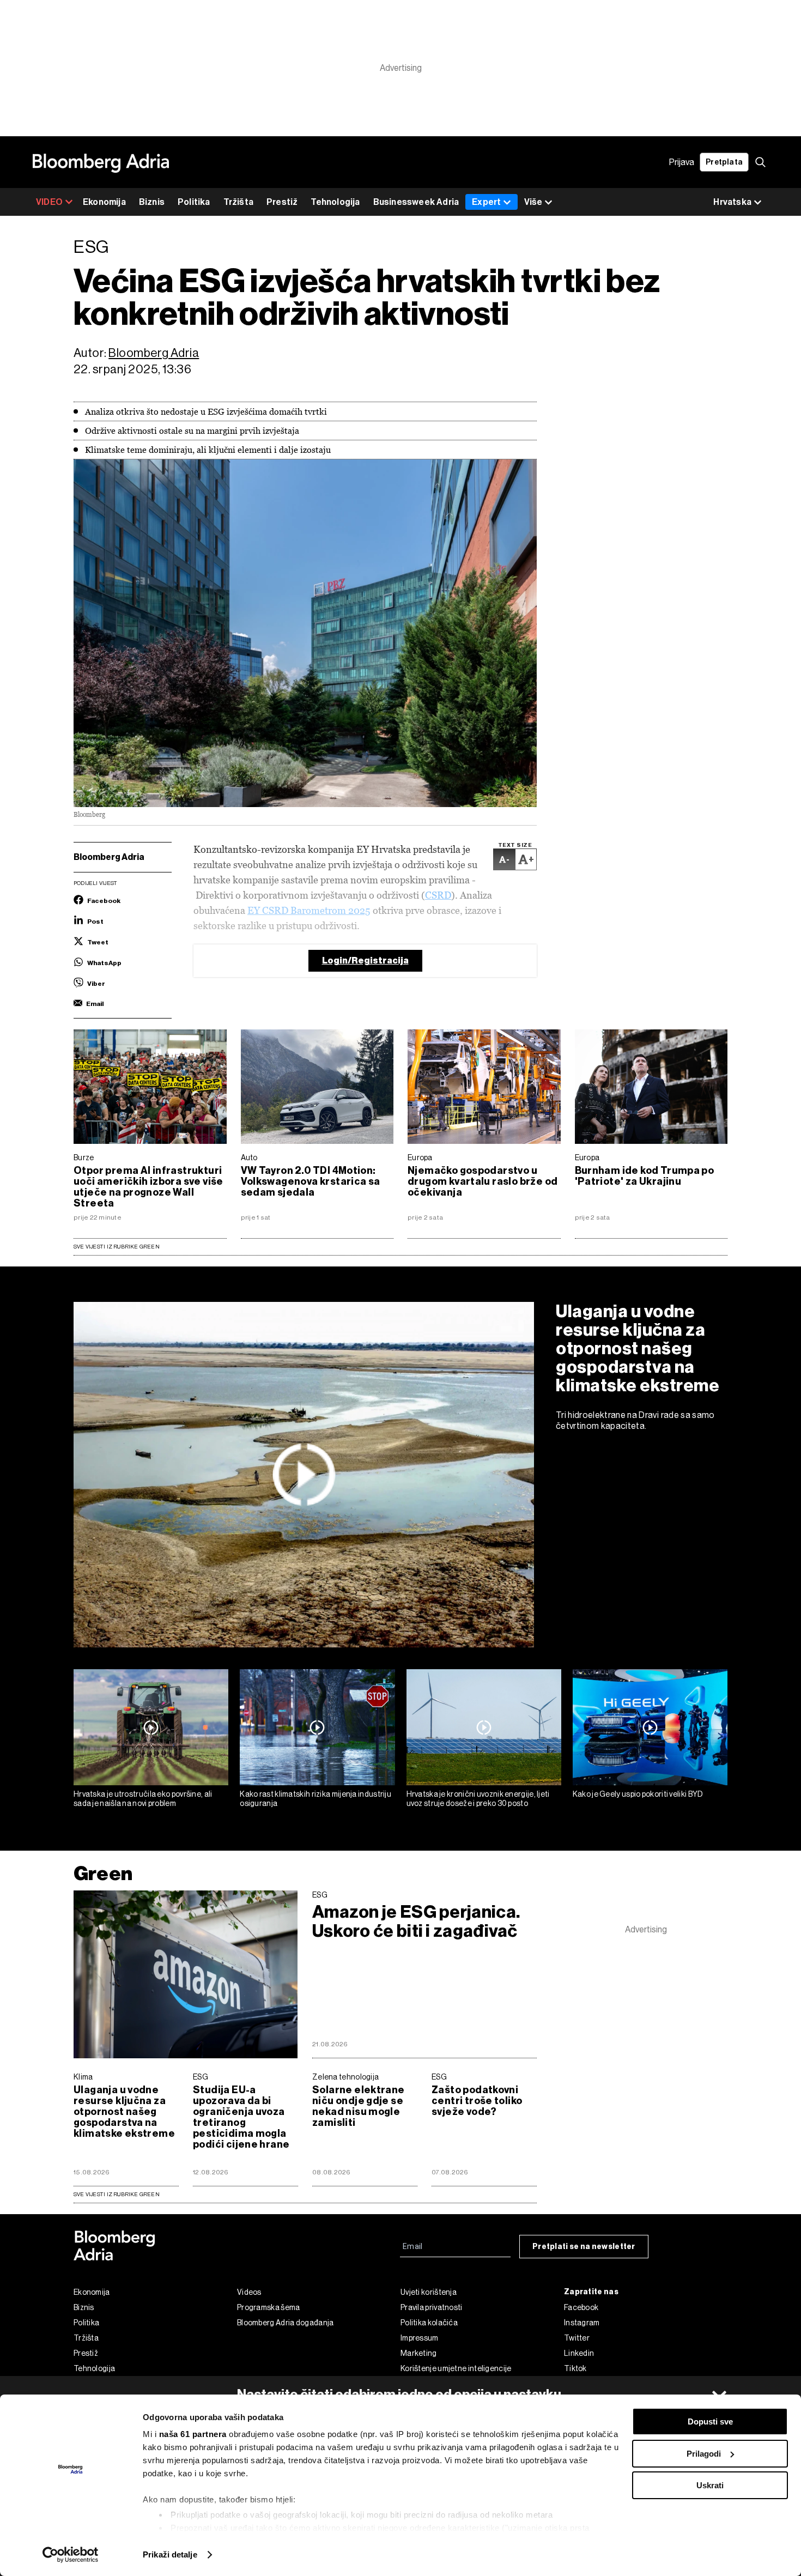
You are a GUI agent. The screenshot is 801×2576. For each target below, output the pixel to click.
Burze (84, 1157)
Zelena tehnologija (345, 2077)
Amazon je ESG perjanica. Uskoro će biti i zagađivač (416, 1922)
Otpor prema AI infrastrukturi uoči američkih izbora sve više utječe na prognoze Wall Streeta (148, 1187)
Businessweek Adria (416, 202)
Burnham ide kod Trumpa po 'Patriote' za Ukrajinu (645, 1176)
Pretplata (724, 162)
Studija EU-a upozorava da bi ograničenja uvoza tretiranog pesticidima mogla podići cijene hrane (241, 2117)
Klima (83, 2077)
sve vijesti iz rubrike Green (117, 2194)
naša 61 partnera (193, 2434)
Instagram (582, 2323)
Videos (249, 2292)
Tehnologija (335, 202)
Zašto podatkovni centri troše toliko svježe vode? (477, 2101)
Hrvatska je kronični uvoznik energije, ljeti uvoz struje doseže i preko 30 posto (478, 1799)
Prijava (682, 162)
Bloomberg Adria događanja (286, 2323)
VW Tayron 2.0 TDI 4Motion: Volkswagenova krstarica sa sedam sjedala (311, 1181)
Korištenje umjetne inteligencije (456, 2368)
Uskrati (710, 2485)
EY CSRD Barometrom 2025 (309, 910)
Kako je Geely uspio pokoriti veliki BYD (638, 1794)
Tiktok (575, 2368)
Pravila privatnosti (432, 2307)
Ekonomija (104, 202)
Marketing (419, 2353)
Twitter (577, 2338)
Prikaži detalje (170, 2554)
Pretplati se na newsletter (584, 2247)
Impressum (420, 2338)
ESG (320, 1895)
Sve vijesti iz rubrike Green (117, 1247)
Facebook (581, 2307)
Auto (249, 1157)
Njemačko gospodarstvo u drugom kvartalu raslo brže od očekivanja (483, 1181)
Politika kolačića (429, 2323)
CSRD (438, 895)
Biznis (152, 202)
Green (103, 1873)
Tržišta (238, 202)
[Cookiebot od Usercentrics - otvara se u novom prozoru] (71, 2555)
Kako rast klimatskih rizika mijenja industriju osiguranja (315, 1799)
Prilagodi (704, 2454)
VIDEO (49, 202)
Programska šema (269, 2307)
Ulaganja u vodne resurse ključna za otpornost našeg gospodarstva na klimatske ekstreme (638, 1348)
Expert (486, 202)
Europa (420, 1157)
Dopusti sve (710, 2422)
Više (533, 202)
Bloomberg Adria (154, 353)
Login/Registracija (365, 960)
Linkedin (579, 2353)
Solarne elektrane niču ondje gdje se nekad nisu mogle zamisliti (359, 2106)
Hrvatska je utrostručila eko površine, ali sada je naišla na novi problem (143, 1799)
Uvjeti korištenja (429, 2292)
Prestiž (282, 202)
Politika (194, 202)
